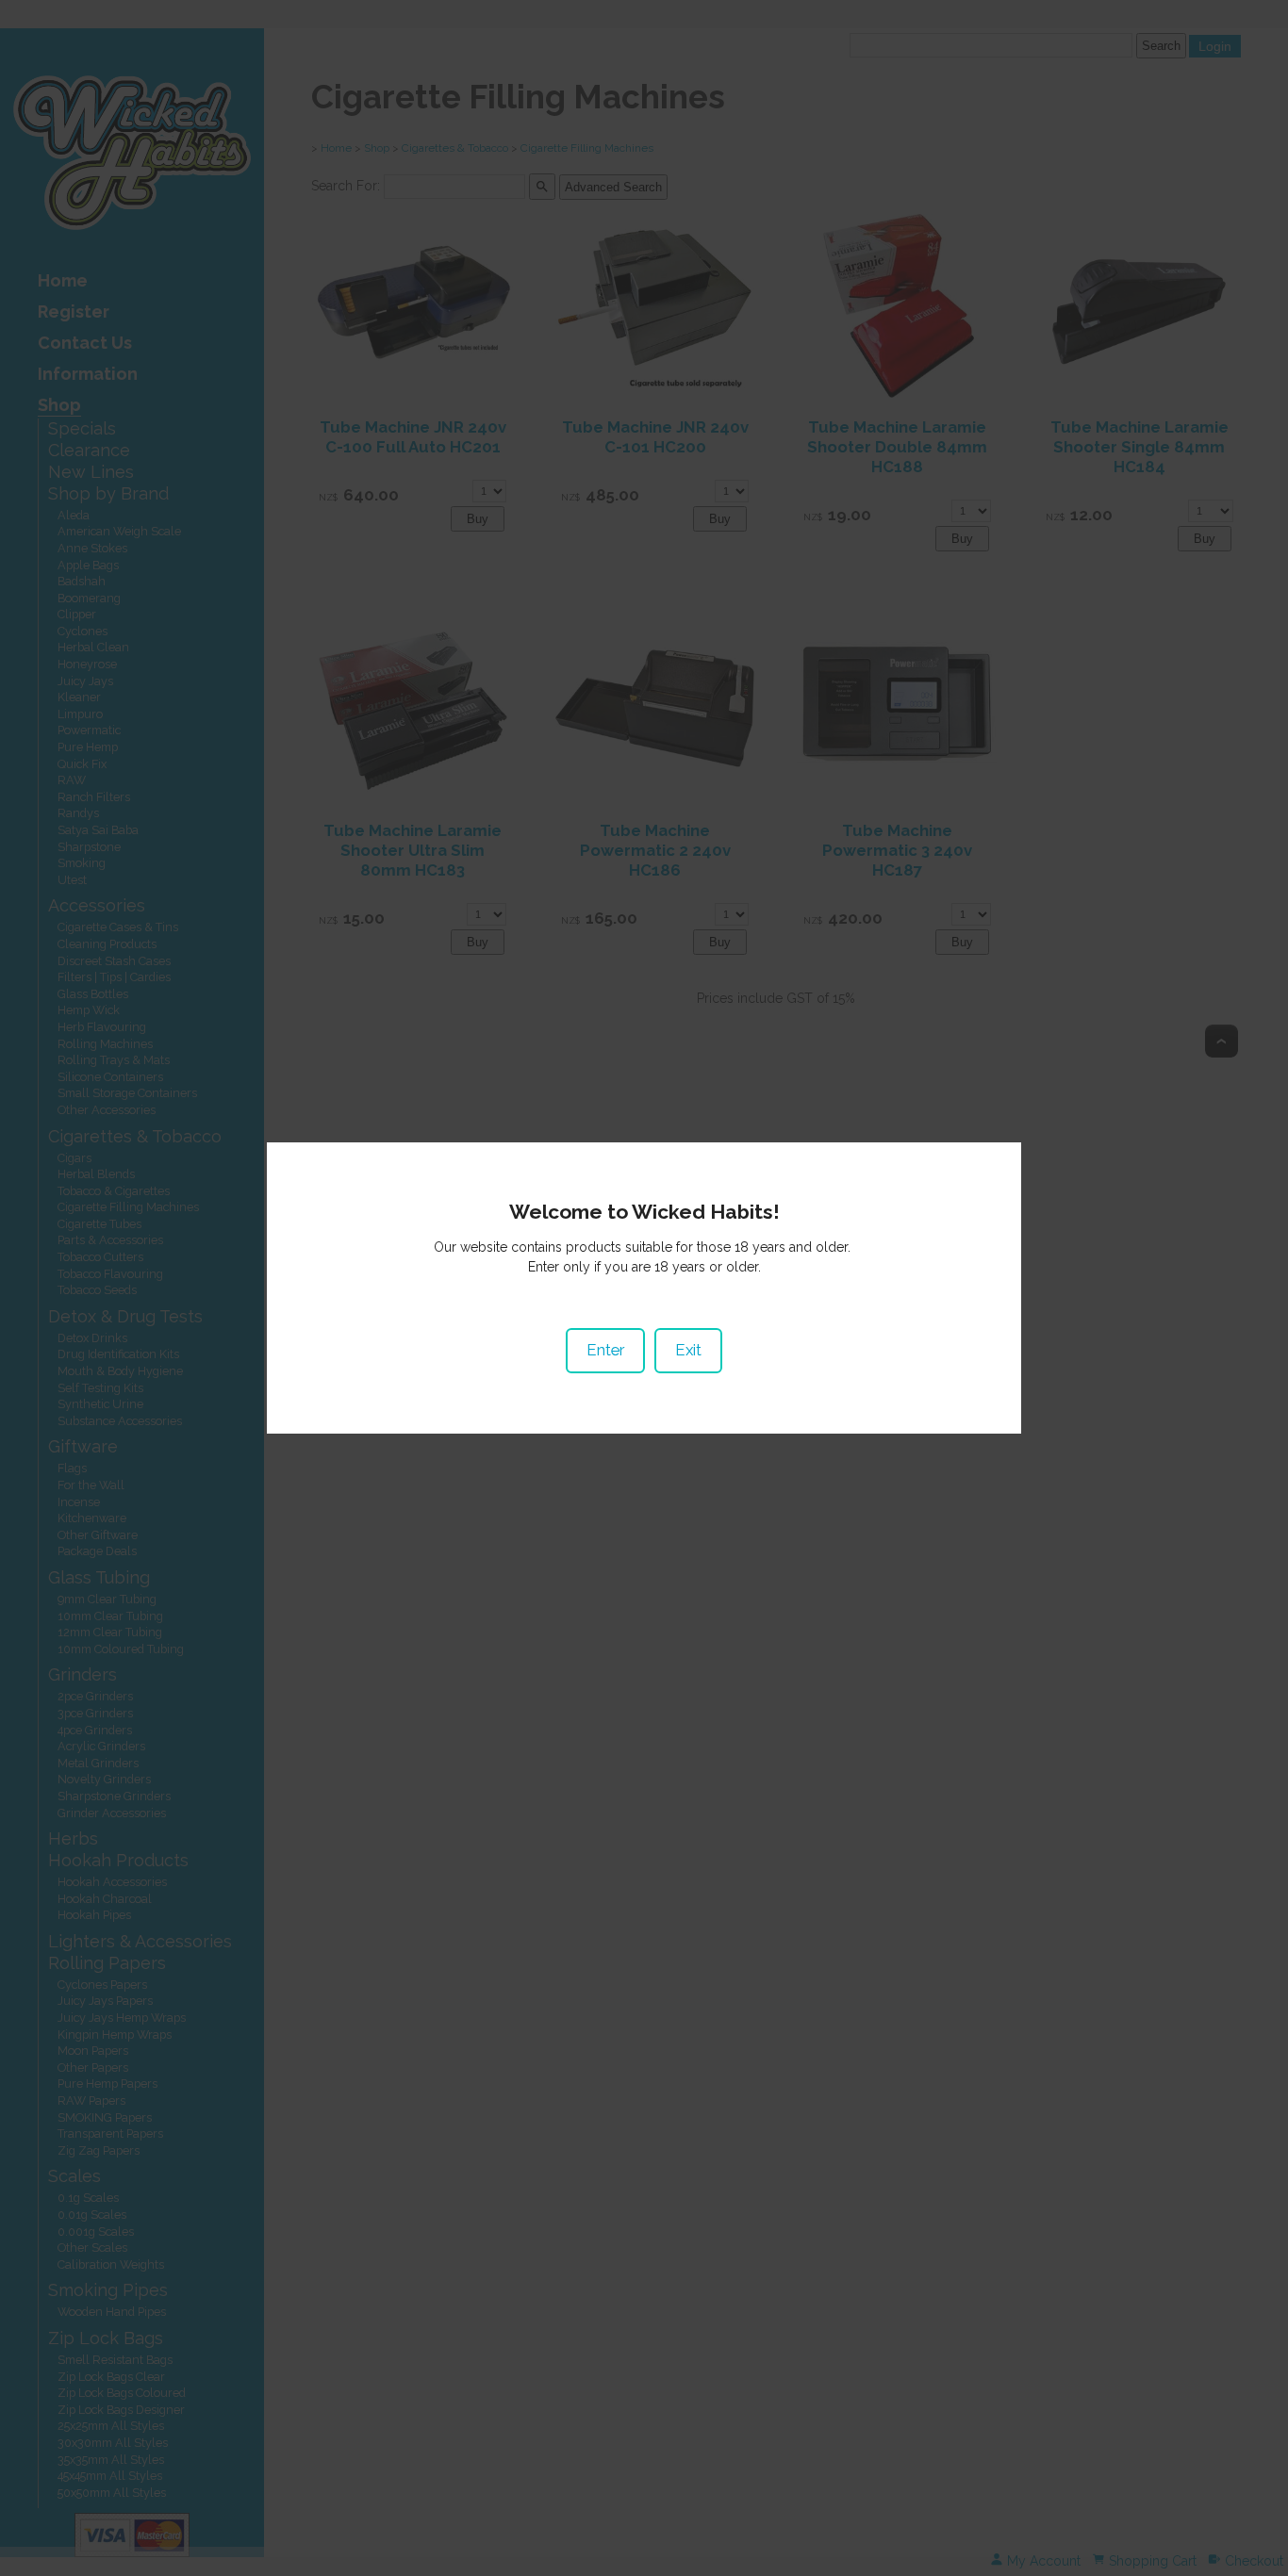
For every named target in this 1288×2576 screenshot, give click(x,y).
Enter (605, 1350)
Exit (688, 1350)
